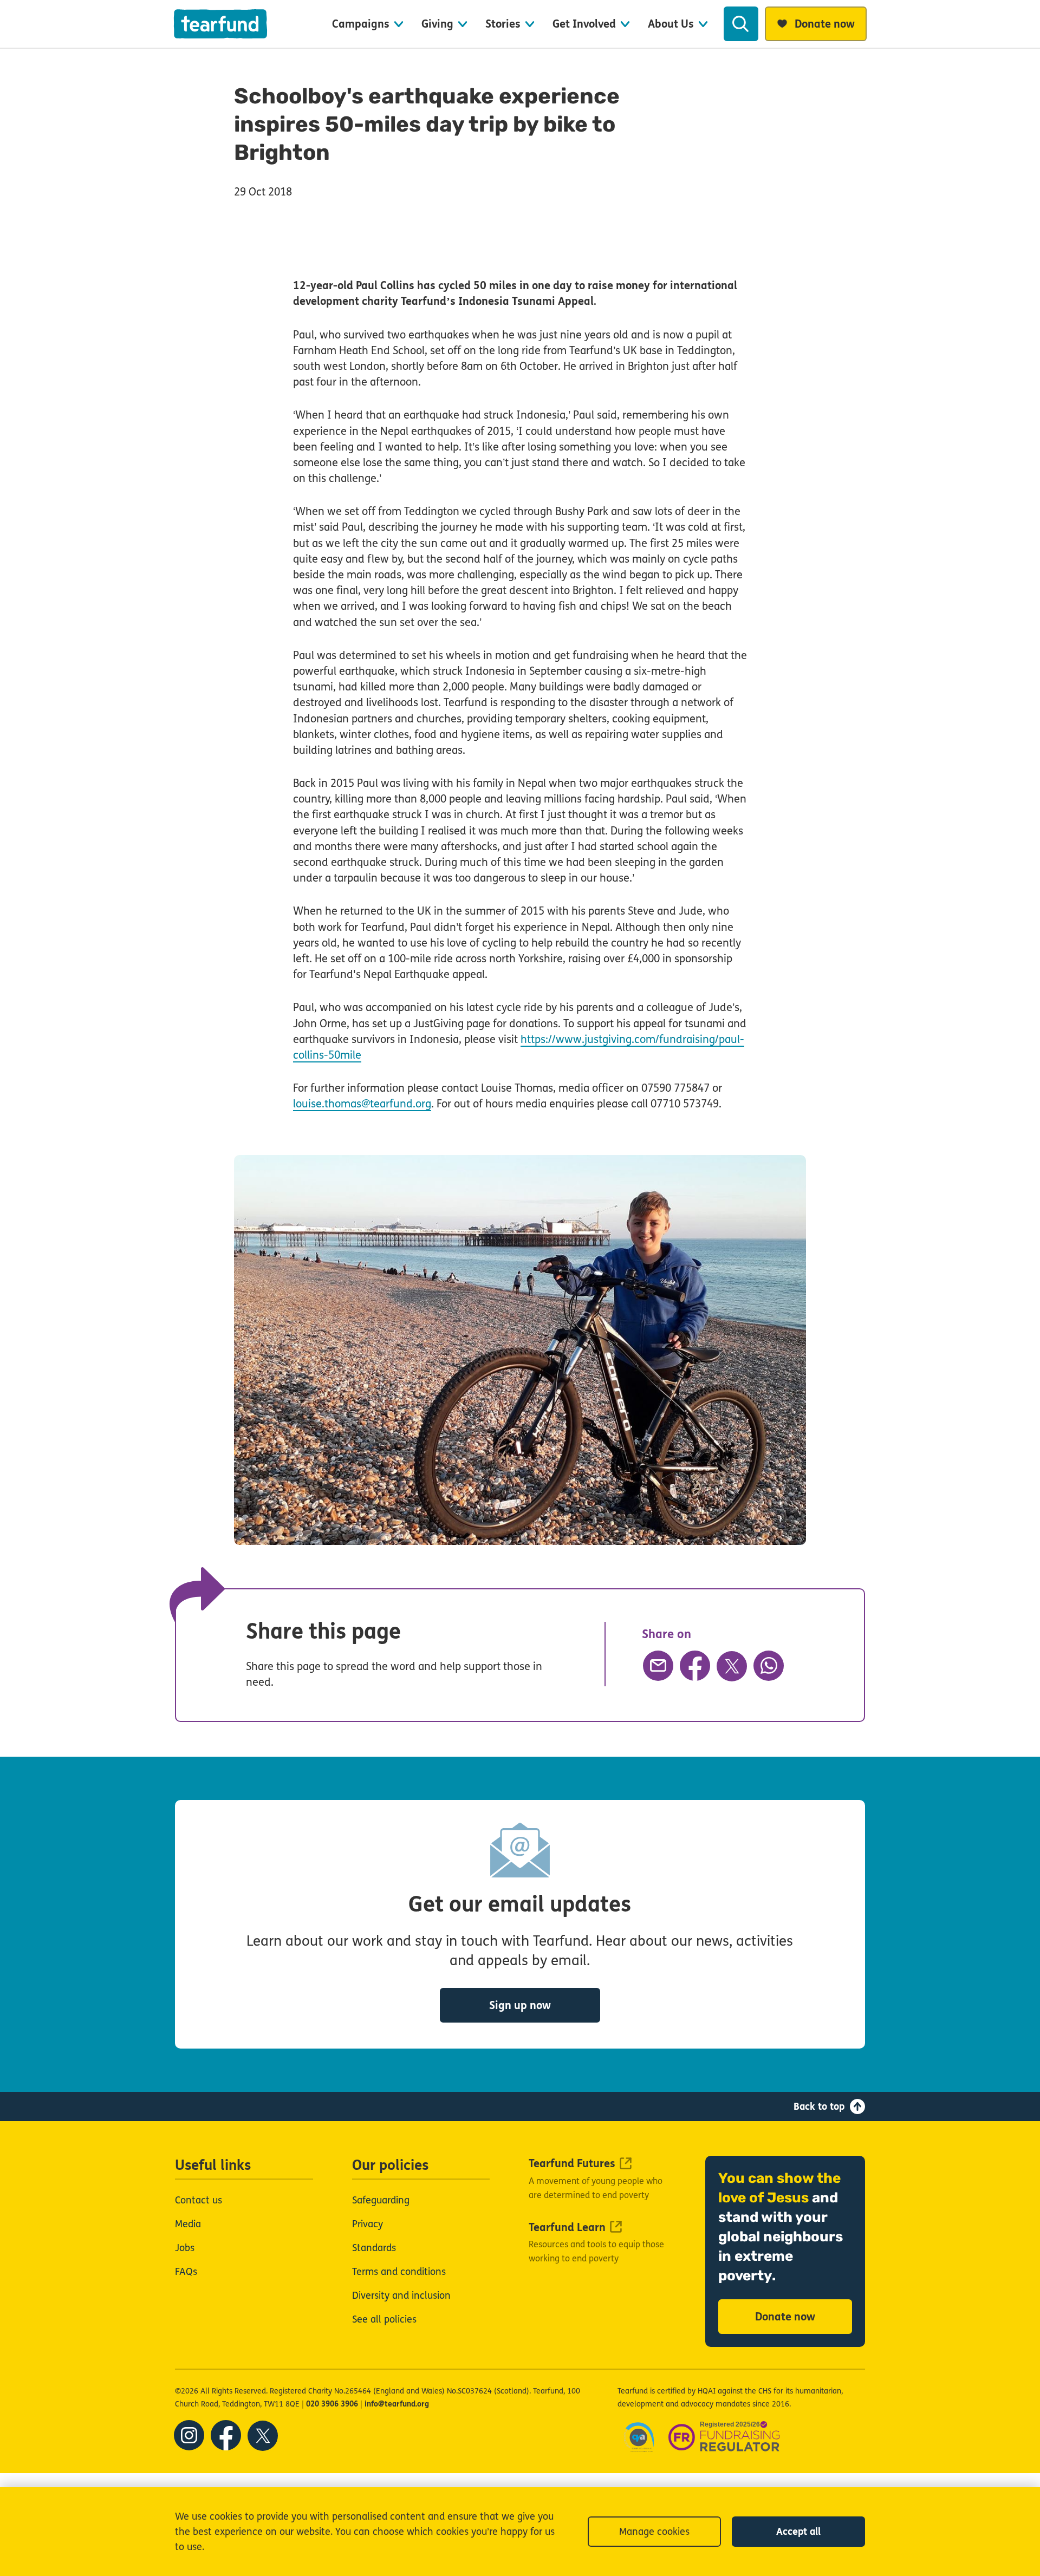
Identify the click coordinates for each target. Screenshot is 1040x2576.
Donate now (785, 2317)
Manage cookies (654, 2532)
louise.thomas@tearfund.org (362, 1104)
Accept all (798, 2532)
